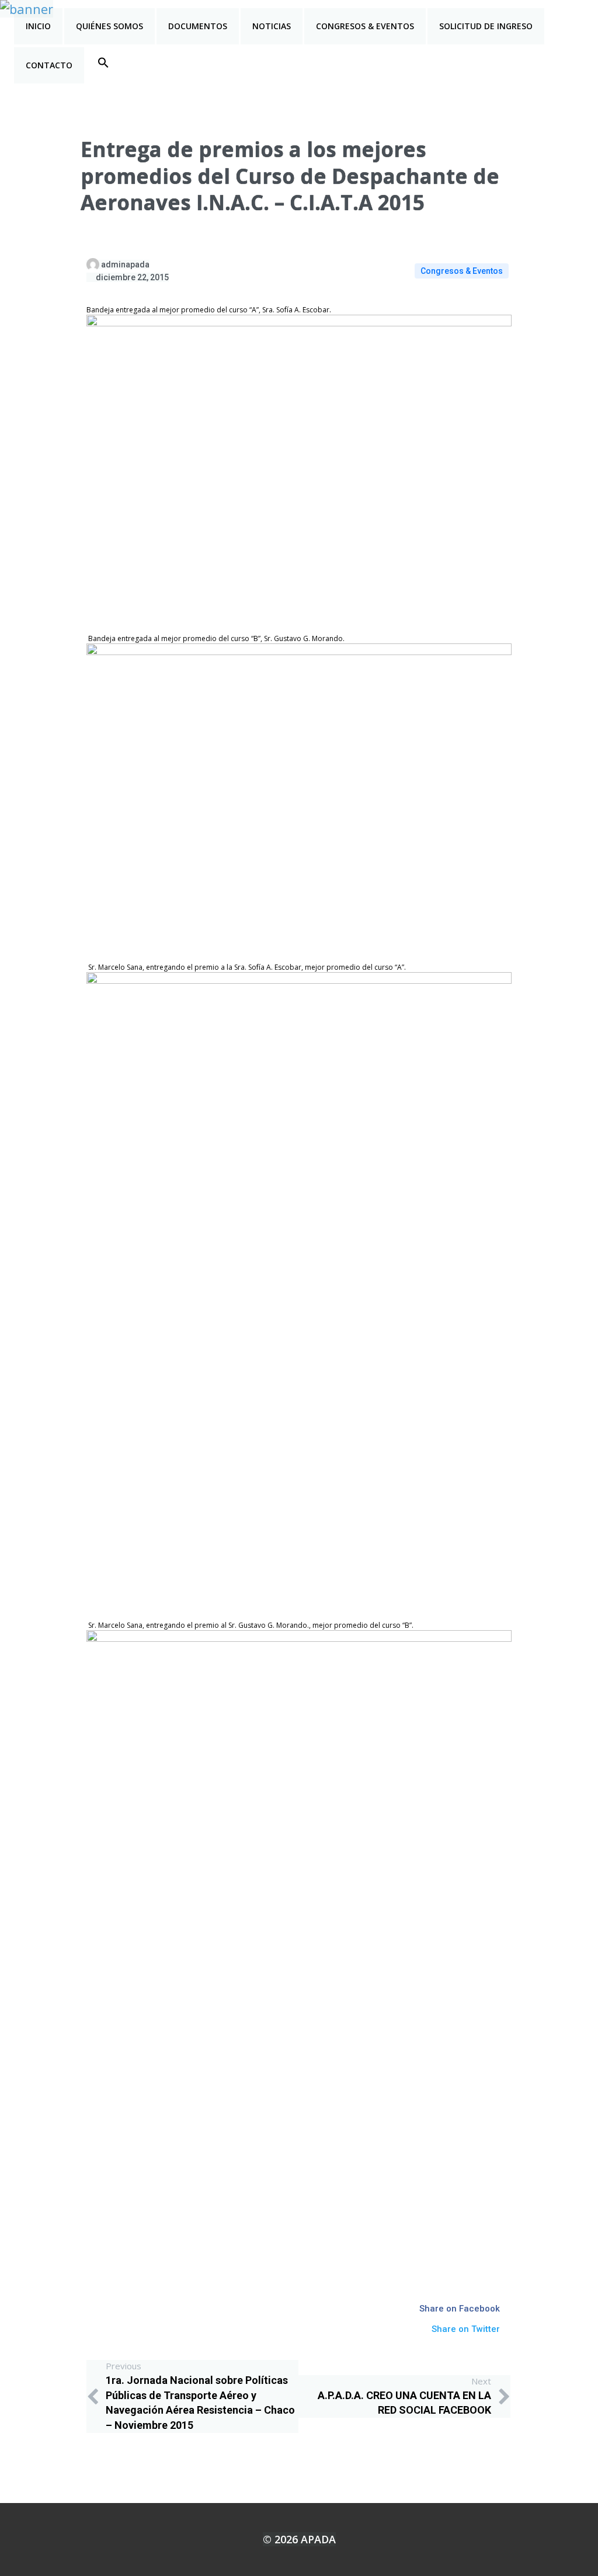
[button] (103, 62)
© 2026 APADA (299, 2539)
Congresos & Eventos (462, 271)
